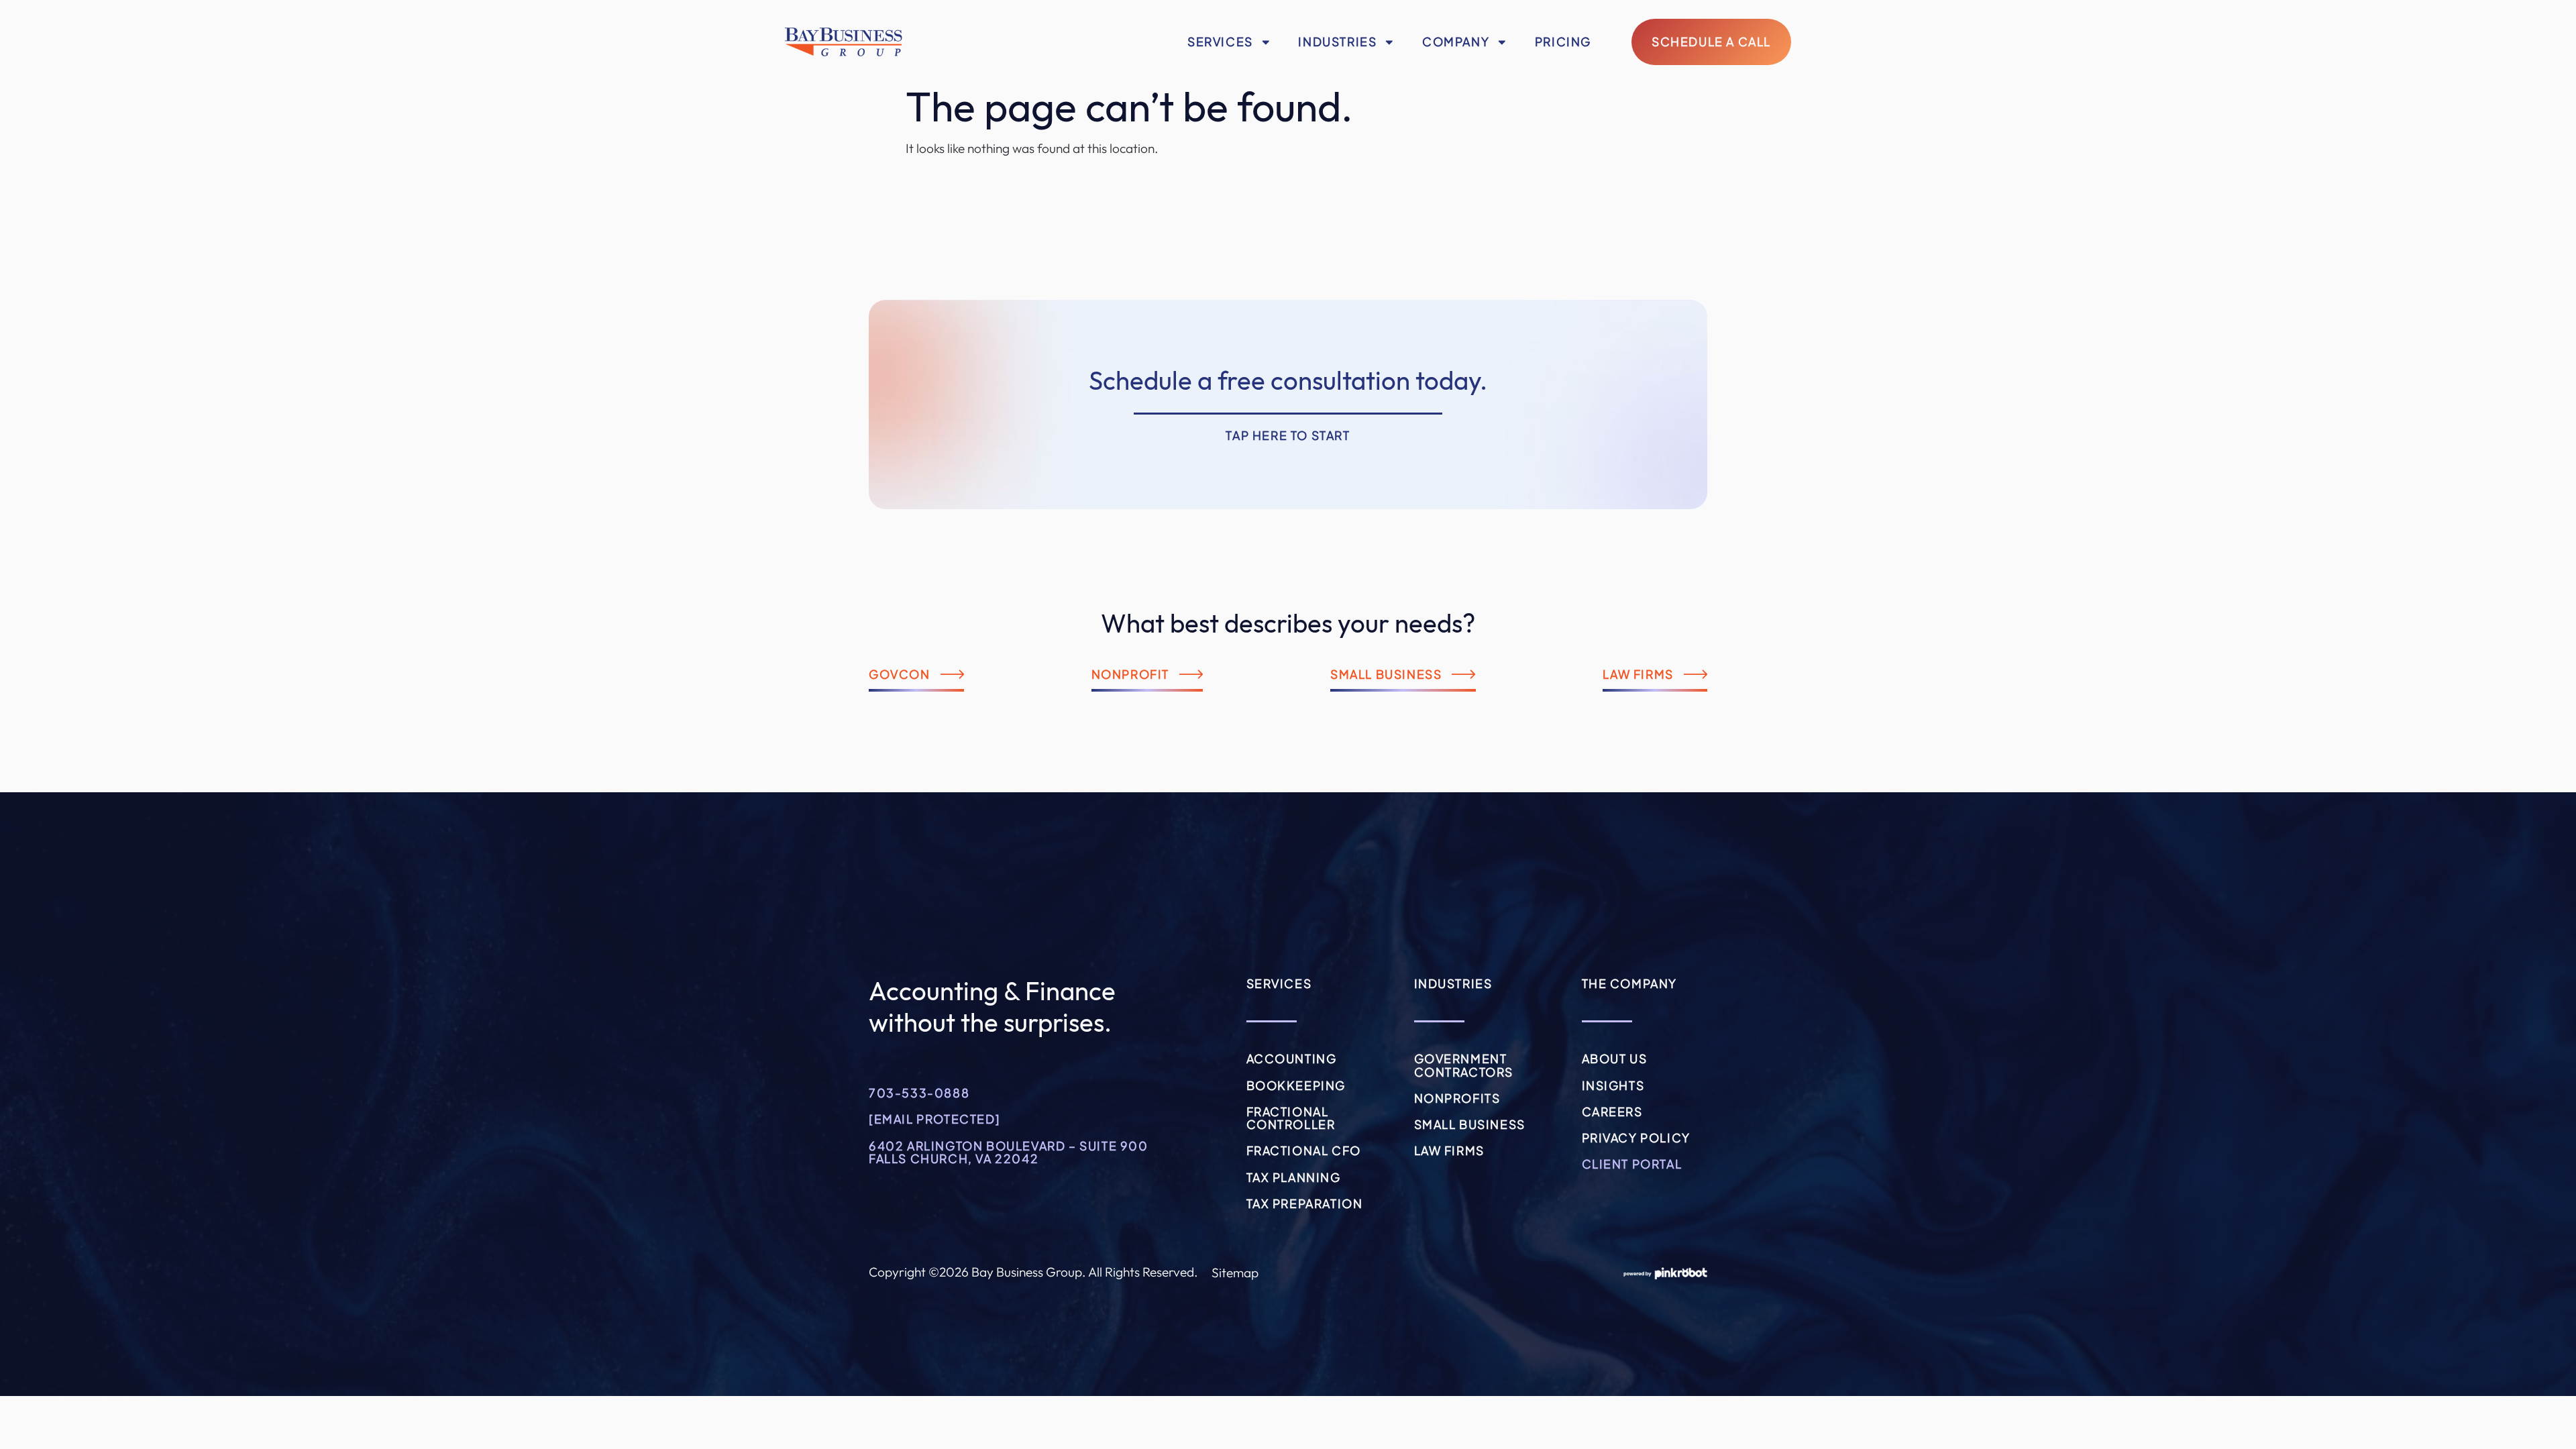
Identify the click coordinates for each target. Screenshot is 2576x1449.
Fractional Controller (1291, 1118)
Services (1220, 42)
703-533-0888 (919, 1093)
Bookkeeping (1296, 1085)
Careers (1612, 1112)
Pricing (1563, 42)
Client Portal (1632, 1164)
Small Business (1470, 1124)
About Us (1615, 1059)
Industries (1337, 42)
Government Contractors (1464, 1065)
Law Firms (1449, 1150)
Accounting (1292, 1059)
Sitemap (1235, 1273)
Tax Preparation (1305, 1203)
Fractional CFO (1304, 1150)
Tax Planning (1294, 1177)
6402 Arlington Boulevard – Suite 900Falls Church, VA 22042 (1009, 1152)
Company (1456, 42)
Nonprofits (1457, 1098)
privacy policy (1636, 1138)
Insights (1613, 1085)
